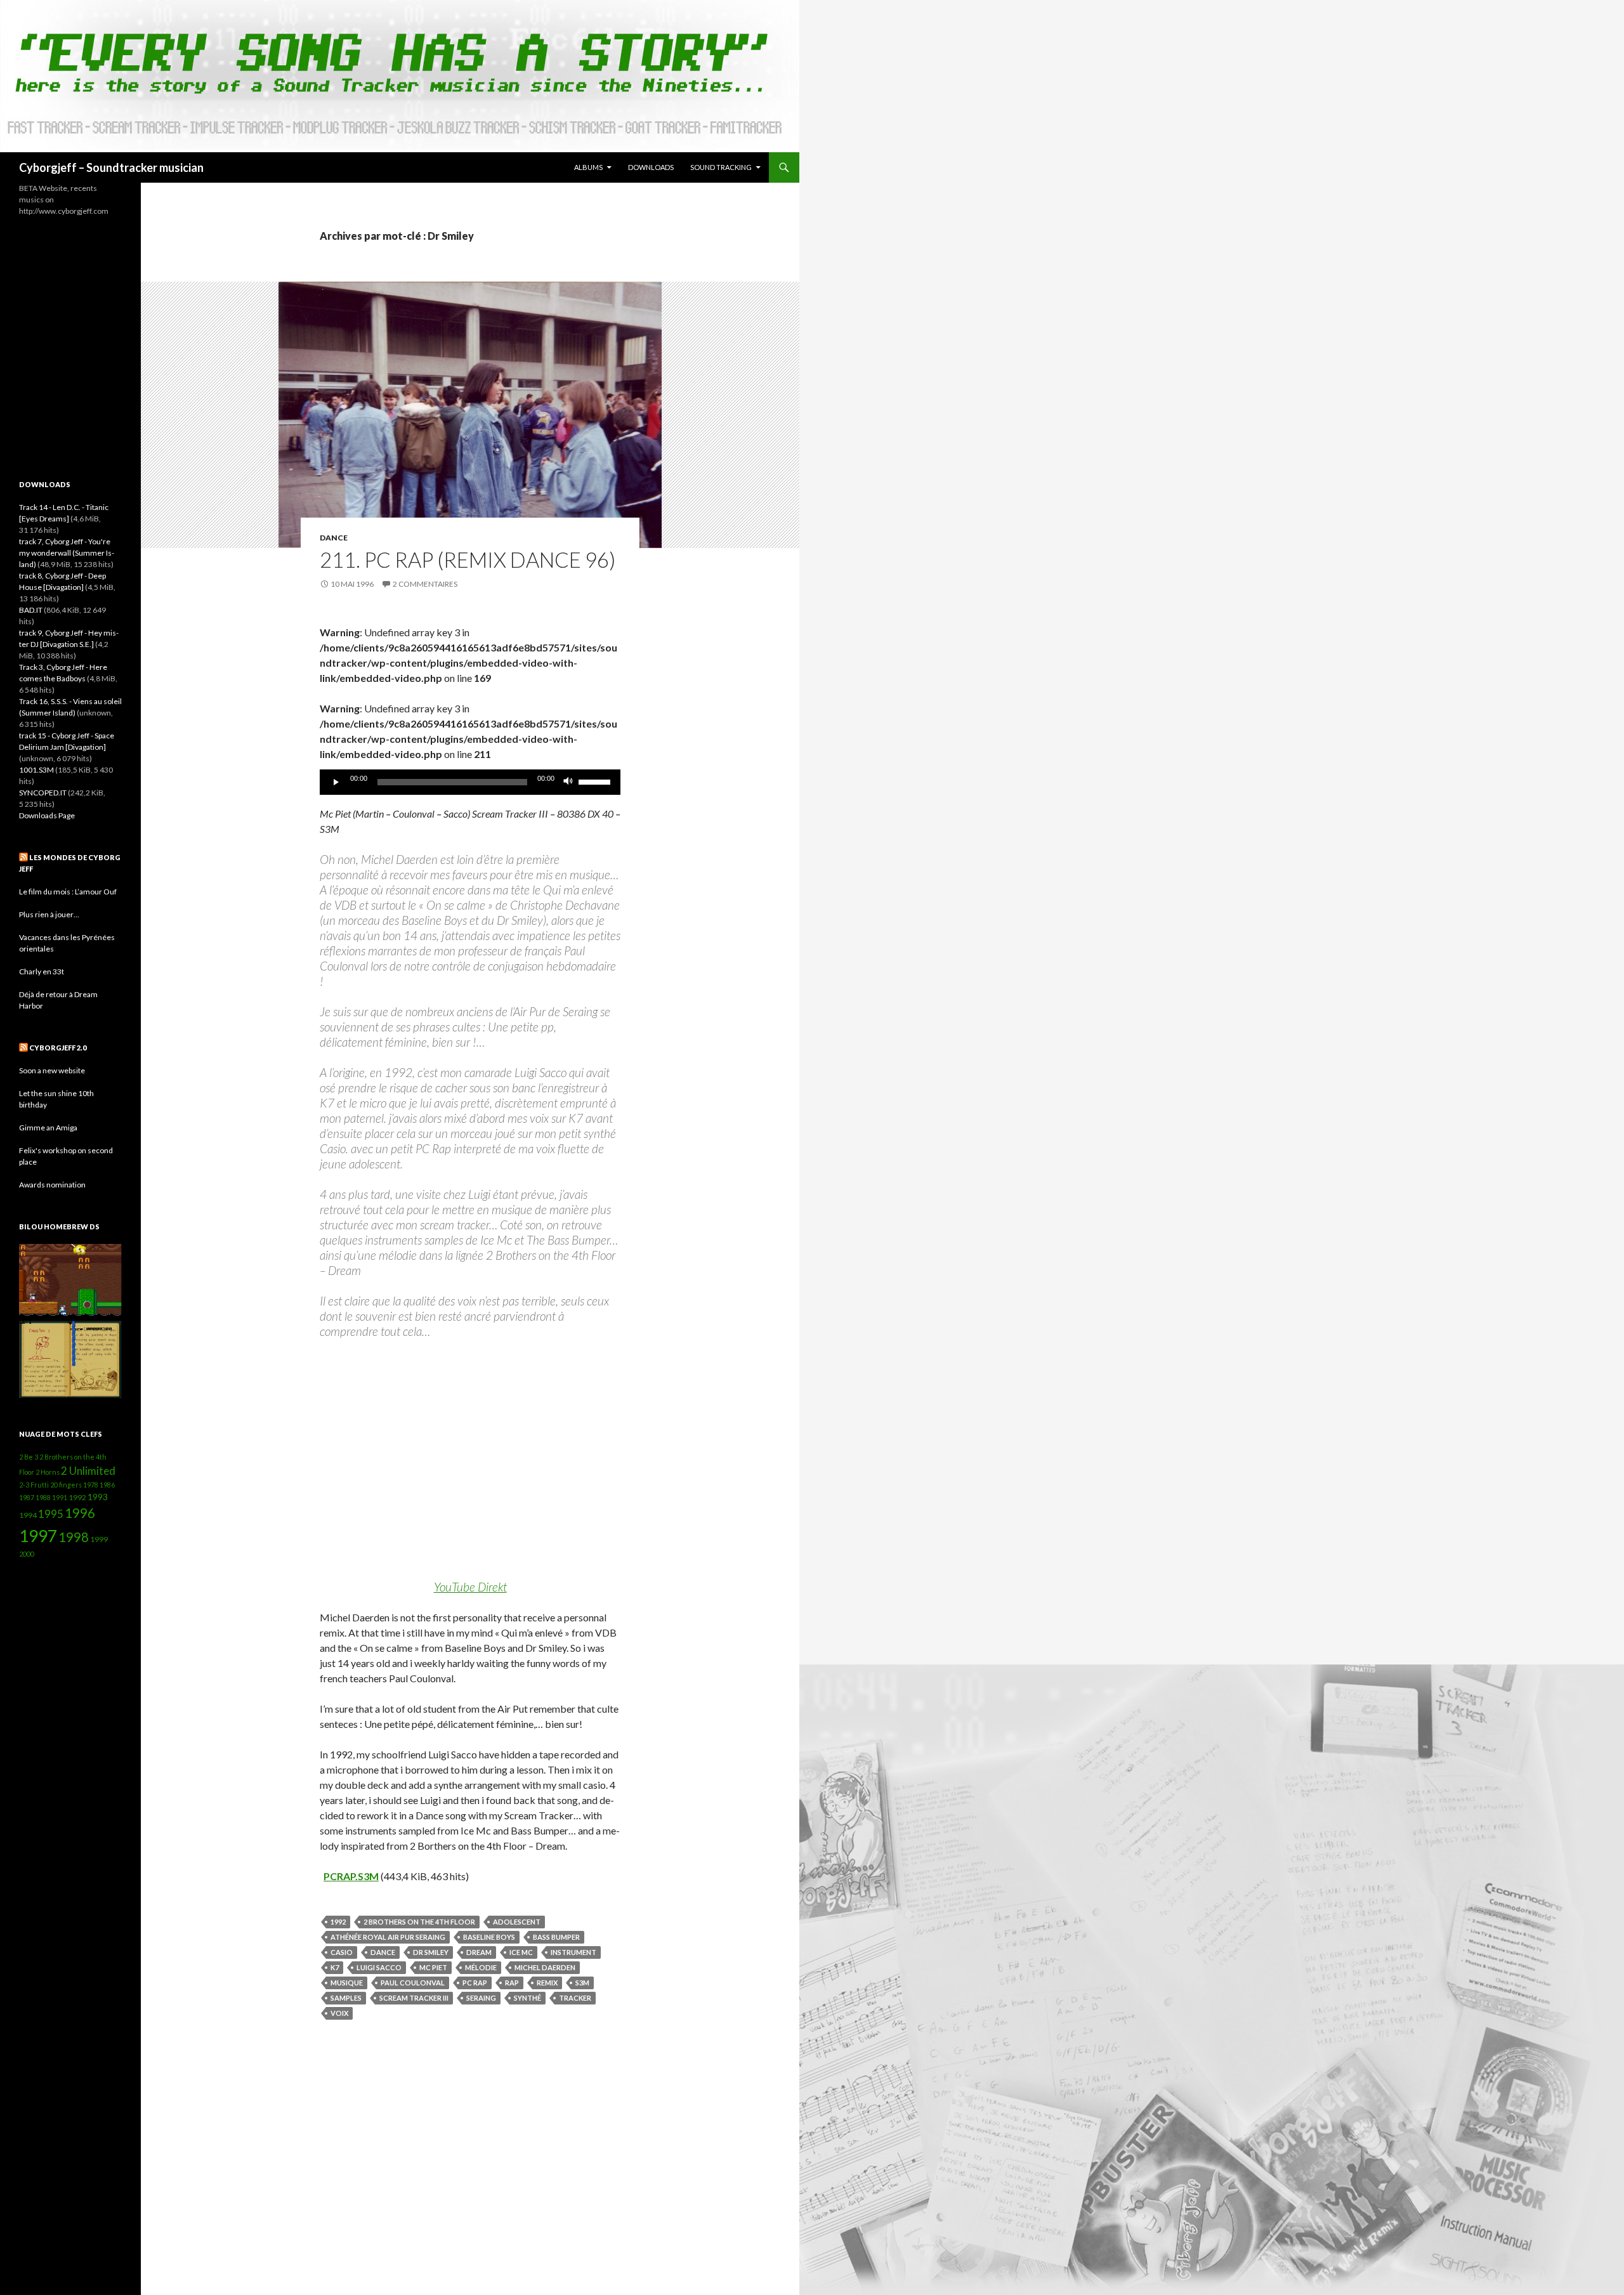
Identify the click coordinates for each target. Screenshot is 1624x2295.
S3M (582, 1983)
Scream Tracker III (414, 1998)
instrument (573, 1952)
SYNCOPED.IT (43, 793)
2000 (27, 1554)
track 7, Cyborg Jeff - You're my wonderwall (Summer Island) (67, 553)
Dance (334, 538)
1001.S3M (36, 770)
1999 (99, 1539)
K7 (335, 1967)
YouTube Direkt (470, 1587)
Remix (547, 1983)
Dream (479, 1952)
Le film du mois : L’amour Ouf (68, 892)
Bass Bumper (556, 1937)
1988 (43, 1497)
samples (346, 1998)
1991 (60, 1497)
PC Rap (475, 1983)
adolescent (517, 1922)
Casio (342, 1952)
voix (339, 2013)
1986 (107, 1485)
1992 (338, 1922)
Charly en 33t (42, 971)
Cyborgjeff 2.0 (58, 1048)
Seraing (481, 1998)
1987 (27, 1497)
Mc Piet (433, 1967)
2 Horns (48, 1472)
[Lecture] (336, 782)
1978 (91, 1485)
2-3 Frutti (34, 1485)
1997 (38, 1536)
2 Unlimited (88, 1471)
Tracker (575, 1998)
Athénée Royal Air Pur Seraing (388, 1937)
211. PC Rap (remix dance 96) (468, 559)
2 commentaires (425, 584)
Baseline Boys (489, 1937)
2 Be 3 (29, 1457)
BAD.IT (31, 610)
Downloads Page (47, 815)
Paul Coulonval (413, 1983)
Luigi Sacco (379, 1967)
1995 (51, 1514)
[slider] (596, 781)
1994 (28, 1515)
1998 (74, 1537)
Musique (347, 1983)
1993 (98, 1497)
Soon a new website (52, 1070)
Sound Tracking (721, 167)
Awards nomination (52, 1185)
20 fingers (66, 1485)
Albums (588, 167)
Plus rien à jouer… (49, 914)
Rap (512, 1983)
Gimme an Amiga (48, 1128)
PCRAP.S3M (351, 1876)
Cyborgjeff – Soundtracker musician (111, 167)
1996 (80, 1513)
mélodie (481, 1967)
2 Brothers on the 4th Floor (419, 1922)
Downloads (651, 167)
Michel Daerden (545, 1967)
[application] (470, 782)
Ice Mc (521, 1952)
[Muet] (568, 782)
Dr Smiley (431, 1952)
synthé (527, 1998)
